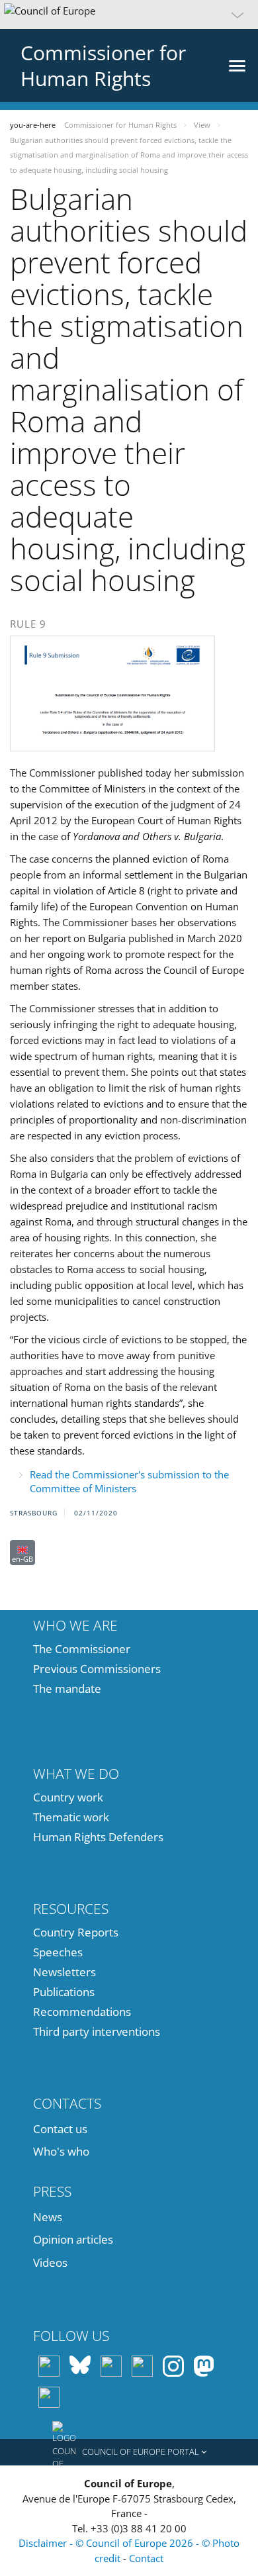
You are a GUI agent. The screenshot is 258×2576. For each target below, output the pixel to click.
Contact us (60, 2129)
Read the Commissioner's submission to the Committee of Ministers (129, 1481)
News (48, 2217)
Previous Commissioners (97, 1669)
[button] (129, 15)
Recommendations (82, 2012)
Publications (64, 1992)
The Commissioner (82, 1649)
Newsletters (64, 1972)
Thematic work (71, 1817)
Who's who (61, 2151)
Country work (68, 1797)
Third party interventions (97, 2031)
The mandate (67, 1689)
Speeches (58, 1952)
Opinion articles (73, 2239)
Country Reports (76, 1932)
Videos (50, 2263)
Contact (146, 2558)
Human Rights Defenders (98, 1837)
